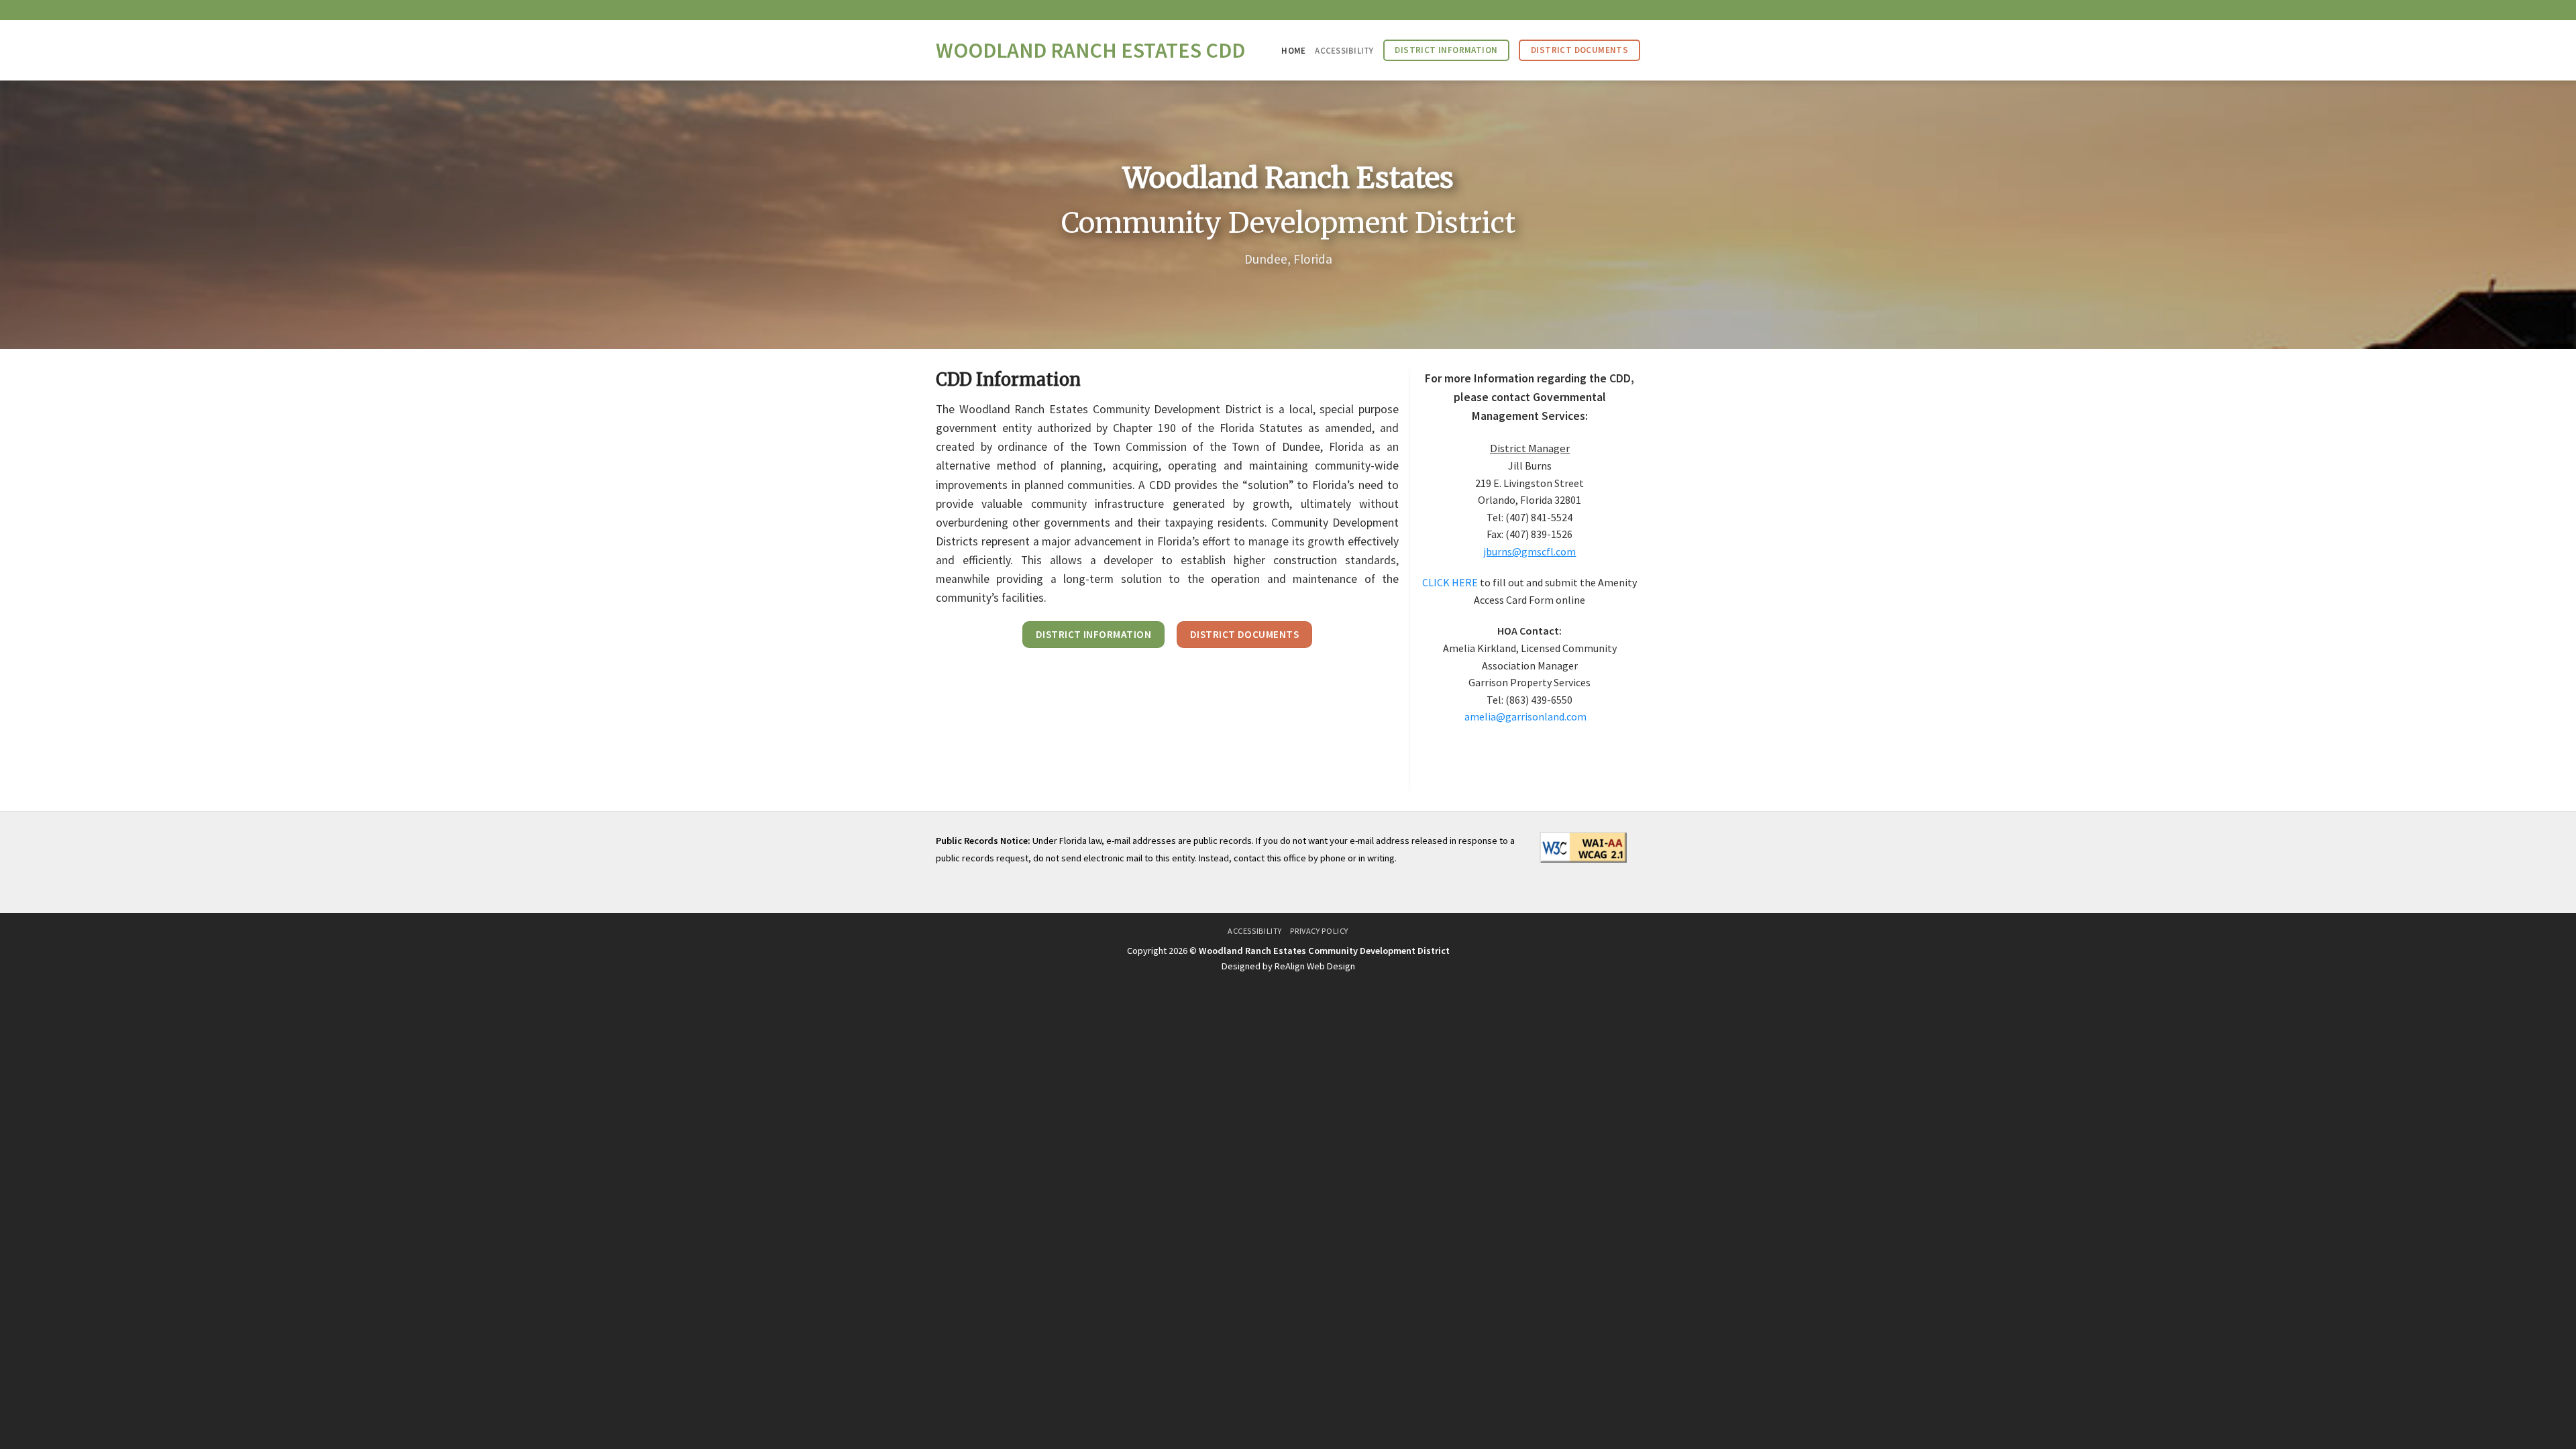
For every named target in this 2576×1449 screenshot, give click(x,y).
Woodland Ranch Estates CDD (1090, 50)
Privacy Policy (1319, 931)
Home (1293, 50)
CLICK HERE (1450, 582)
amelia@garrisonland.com (1525, 716)
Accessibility (1344, 50)
